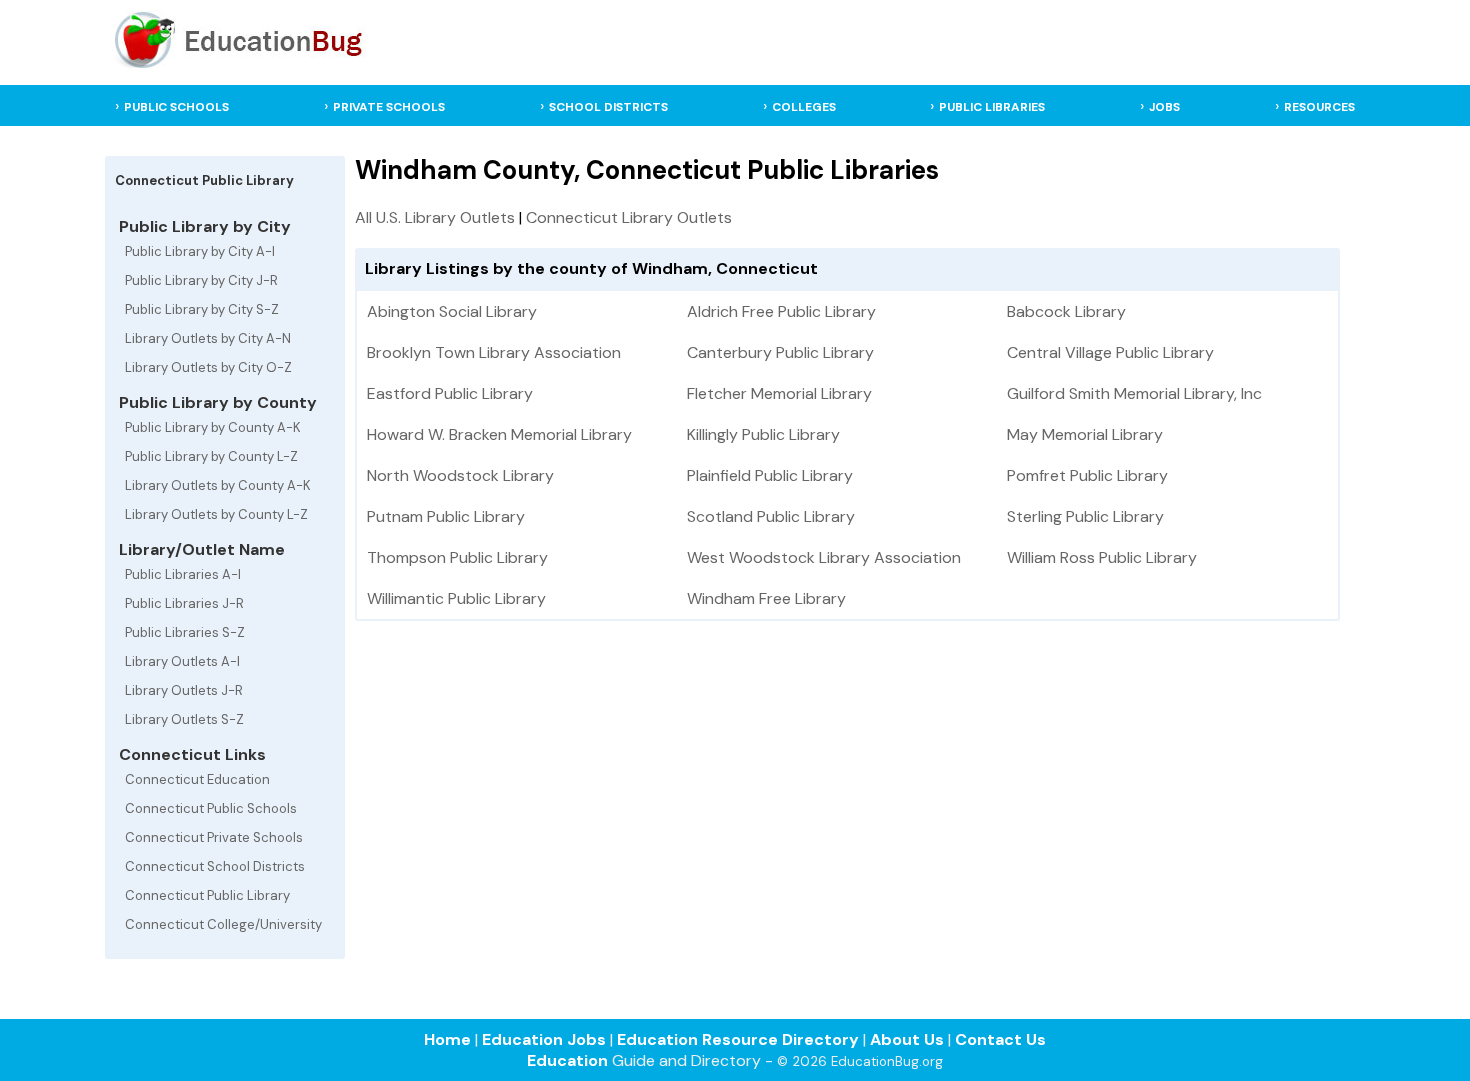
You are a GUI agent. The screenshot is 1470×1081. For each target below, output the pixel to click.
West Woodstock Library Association (824, 557)
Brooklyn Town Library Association (494, 352)
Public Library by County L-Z (211, 456)
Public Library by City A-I (200, 251)
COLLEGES (804, 107)
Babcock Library (1066, 311)
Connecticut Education (197, 779)
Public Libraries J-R (184, 603)
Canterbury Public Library (780, 352)
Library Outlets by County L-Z (216, 514)
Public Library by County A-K (213, 427)
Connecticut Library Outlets (629, 217)
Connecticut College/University (223, 924)
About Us (907, 1039)
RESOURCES (1319, 107)
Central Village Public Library (1110, 352)
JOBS (1164, 107)
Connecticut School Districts (215, 866)
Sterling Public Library (1085, 516)
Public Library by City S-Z (202, 309)
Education (567, 1060)
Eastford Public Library (450, 393)
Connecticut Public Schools (211, 808)
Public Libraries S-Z (185, 632)
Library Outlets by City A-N (208, 338)
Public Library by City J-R (201, 280)
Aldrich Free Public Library (781, 311)
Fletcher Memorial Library (779, 393)
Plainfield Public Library (770, 475)
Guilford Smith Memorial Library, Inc (1134, 393)
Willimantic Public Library (456, 598)
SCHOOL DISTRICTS (608, 107)
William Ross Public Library (1102, 557)
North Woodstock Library (460, 475)
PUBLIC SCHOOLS (176, 107)
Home (447, 1039)
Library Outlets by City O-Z (208, 367)
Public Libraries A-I (183, 574)
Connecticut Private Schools (214, 837)
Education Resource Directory (738, 1039)
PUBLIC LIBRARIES (992, 107)
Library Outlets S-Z (184, 719)
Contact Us (1000, 1039)
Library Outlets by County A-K (218, 485)
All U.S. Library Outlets (435, 217)
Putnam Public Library (446, 516)
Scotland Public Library (771, 516)
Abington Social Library (452, 311)
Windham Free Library (766, 598)
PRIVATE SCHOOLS (389, 107)
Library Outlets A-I (182, 661)
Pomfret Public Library (1087, 475)
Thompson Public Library (457, 557)
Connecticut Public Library (207, 895)
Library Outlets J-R (184, 690)
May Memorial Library (1085, 434)
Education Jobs (544, 1039)
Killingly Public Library (763, 434)
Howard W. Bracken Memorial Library (499, 434)
